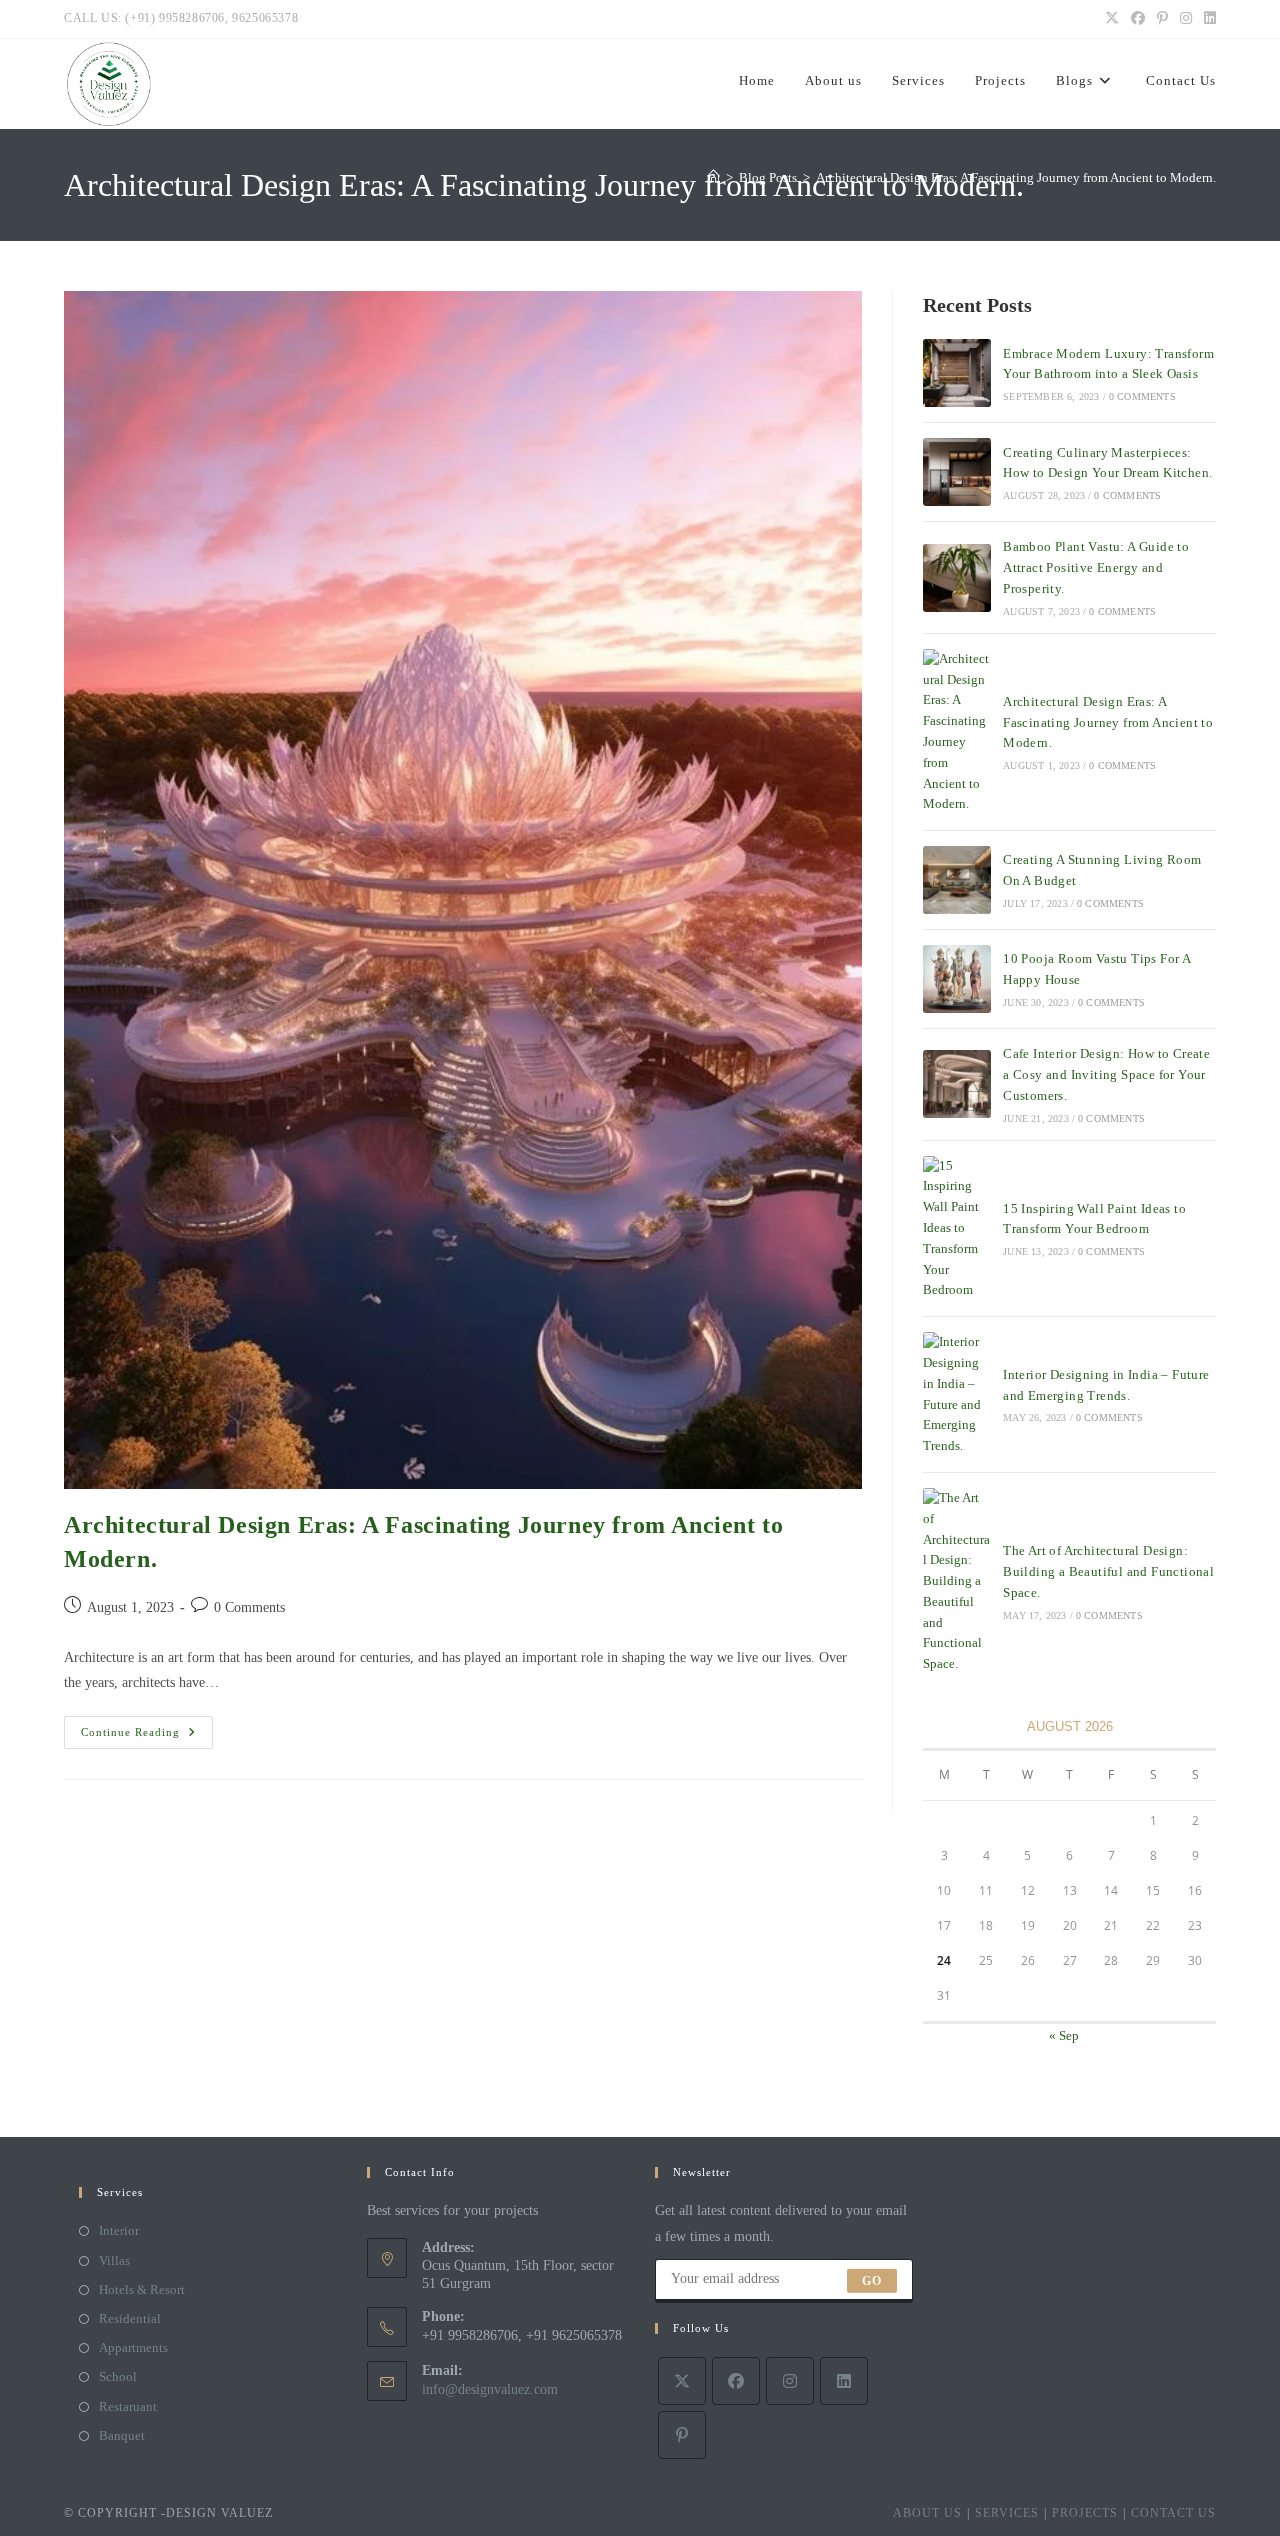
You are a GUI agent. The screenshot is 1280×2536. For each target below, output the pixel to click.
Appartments (133, 2347)
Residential (130, 2318)
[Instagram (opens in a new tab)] (1186, 19)
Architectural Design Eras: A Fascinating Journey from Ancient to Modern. (1016, 177)
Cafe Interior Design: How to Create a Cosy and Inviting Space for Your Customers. (1106, 1074)
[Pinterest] (682, 2435)
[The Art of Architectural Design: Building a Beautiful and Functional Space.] (957, 1581)
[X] (682, 2381)
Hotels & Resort (142, 2289)
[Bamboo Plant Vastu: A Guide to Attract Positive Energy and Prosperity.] (957, 578)
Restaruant (128, 2406)
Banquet (122, 2435)
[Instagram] (790, 2381)
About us (927, 2513)
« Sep (1064, 2035)
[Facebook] (736, 2381)
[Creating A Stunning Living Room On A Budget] (957, 880)
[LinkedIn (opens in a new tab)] (1207, 19)
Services (1007, 2513)
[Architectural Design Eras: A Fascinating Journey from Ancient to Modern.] (957, 732)
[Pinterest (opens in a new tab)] (1162, 19)
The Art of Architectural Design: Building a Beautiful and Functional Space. (1108, 1571)
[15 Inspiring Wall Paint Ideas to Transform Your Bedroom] (957, 1229)
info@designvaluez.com (490, 2389)
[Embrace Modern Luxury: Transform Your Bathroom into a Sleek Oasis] (957, 373)
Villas (114, 2260)
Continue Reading (147, 1737)
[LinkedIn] (844, 2381)
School (118, 2376)
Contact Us (1173, 2513)
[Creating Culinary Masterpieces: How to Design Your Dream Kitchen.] (957, 472)
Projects (1085, 2513)
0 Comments (249, 1607)
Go (872, 2281)
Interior (119, 2230)
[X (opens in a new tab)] (1112, 19)
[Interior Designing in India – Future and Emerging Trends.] (957, 1394)
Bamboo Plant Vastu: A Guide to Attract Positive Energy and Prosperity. (1096, 567)
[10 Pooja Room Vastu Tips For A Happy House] (957, 979)
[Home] (713, 177)
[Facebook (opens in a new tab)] (1138, 19)
